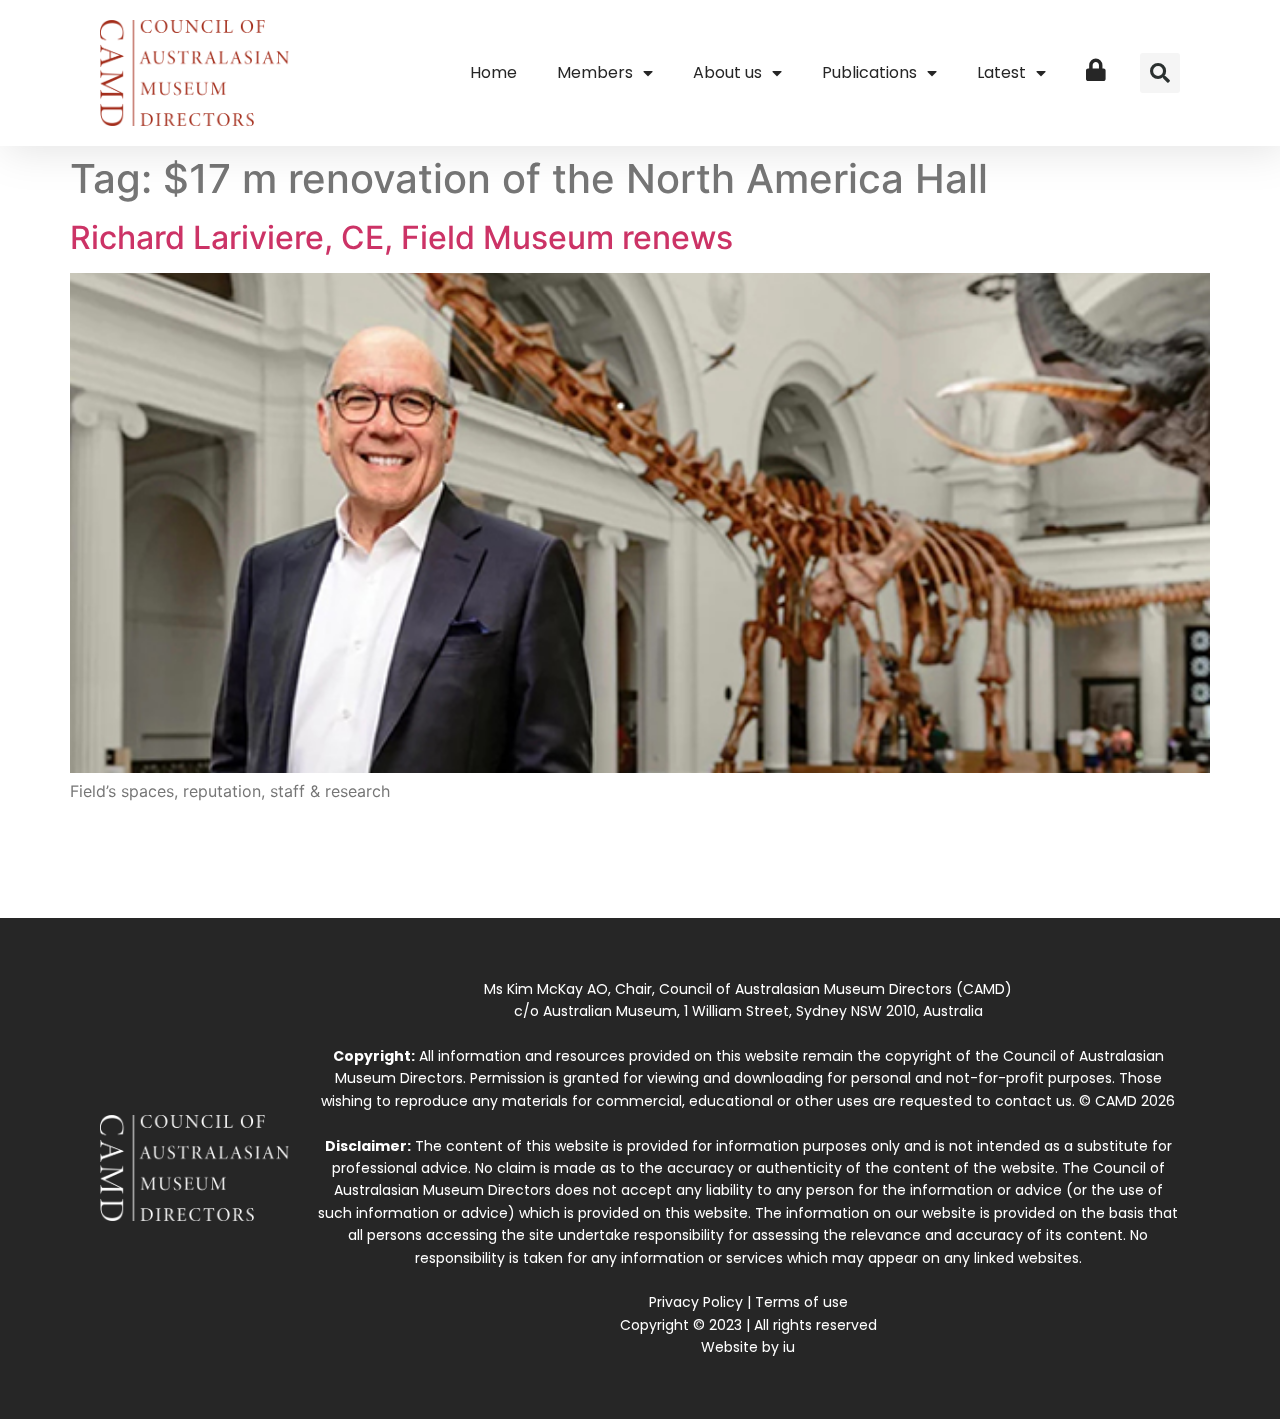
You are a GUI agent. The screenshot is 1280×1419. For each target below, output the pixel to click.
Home (493, 72)
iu (789, 1347)
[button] (1160, 73)
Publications (869, 72)
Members (595, 72)
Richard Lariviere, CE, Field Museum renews (401, 237)
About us (727, 72)
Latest (1001, 72)
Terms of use (801, 1302)
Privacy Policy (696, 1302)
